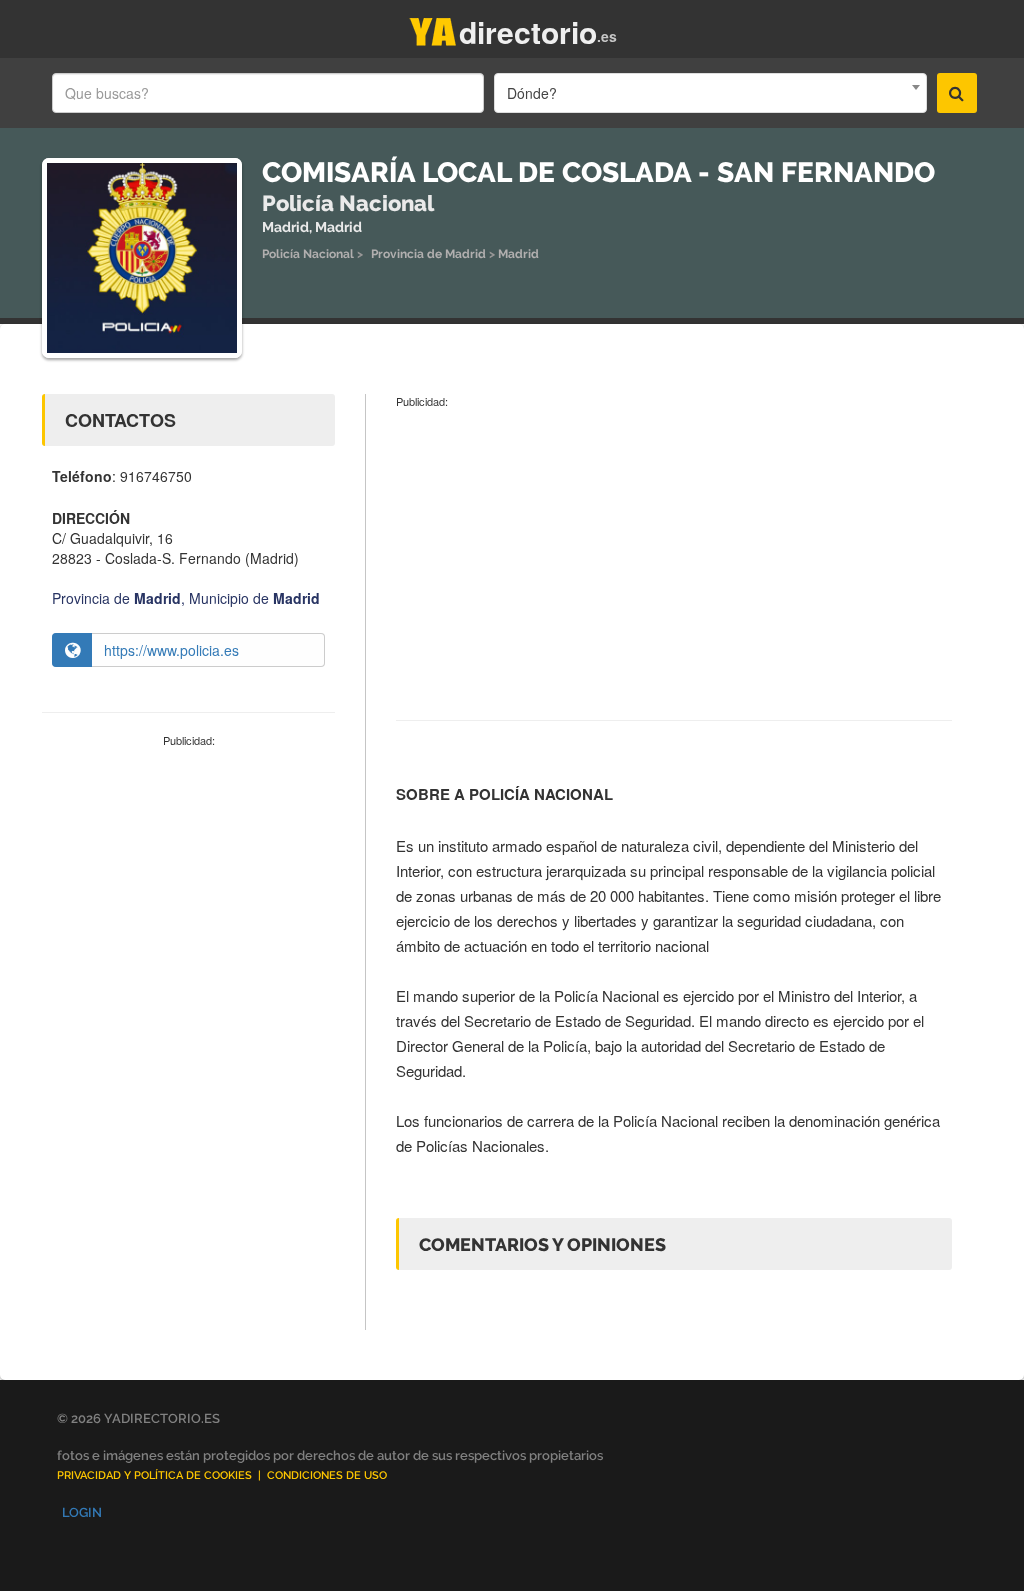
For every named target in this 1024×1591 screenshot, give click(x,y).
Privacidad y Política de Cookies (154, 1475)
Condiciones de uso (327, 1475)
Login (82, 1512)
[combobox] (710, 93)
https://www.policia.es (171, 650)
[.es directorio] (433, 27)
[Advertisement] (188, 884)
